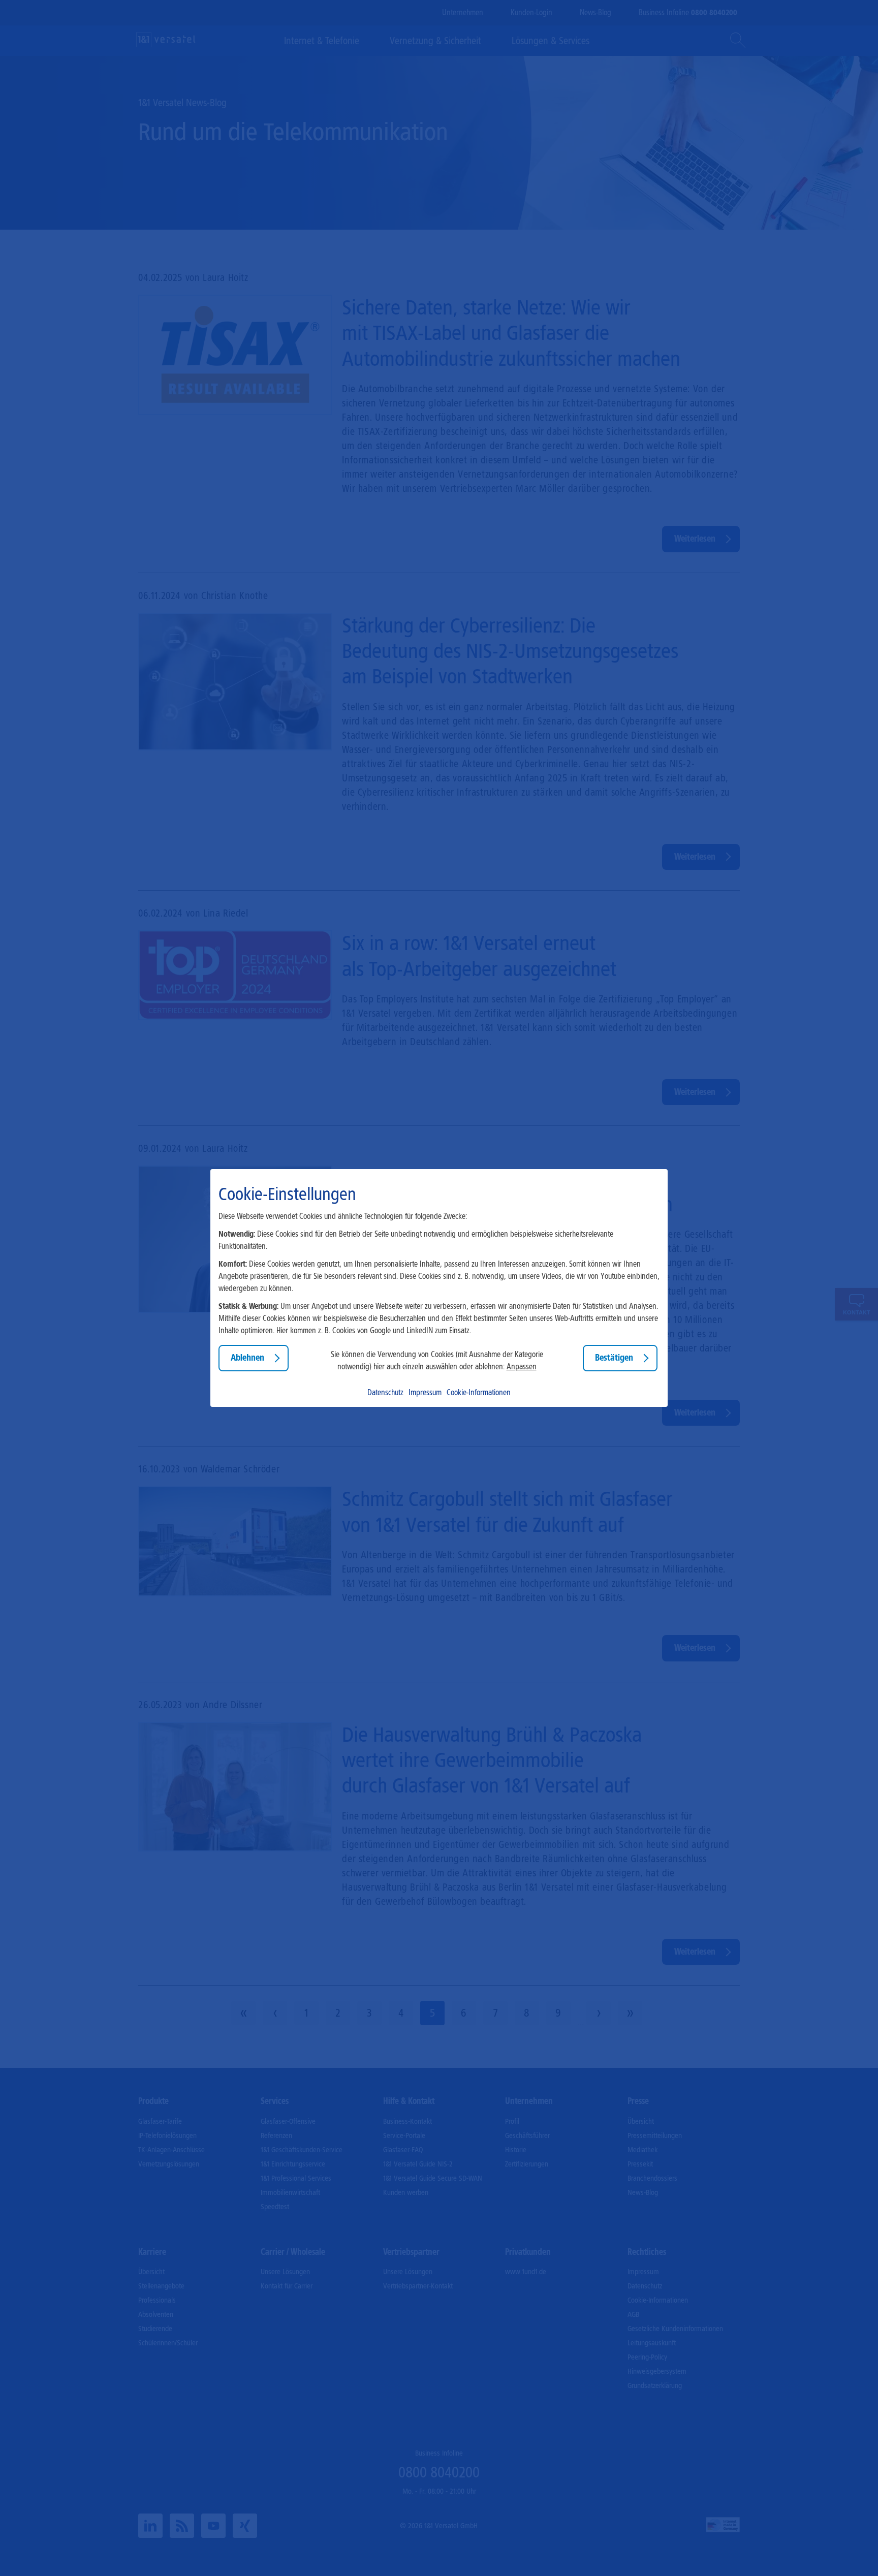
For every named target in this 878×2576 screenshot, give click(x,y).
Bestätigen (614, 1358)
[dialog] (439, 1288)
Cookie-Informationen (479, 1392)
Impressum (425, 1392)
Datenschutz (385, 1392)
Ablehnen (247, 1358)
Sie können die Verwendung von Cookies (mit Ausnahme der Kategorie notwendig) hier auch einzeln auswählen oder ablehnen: (437, 1360)
